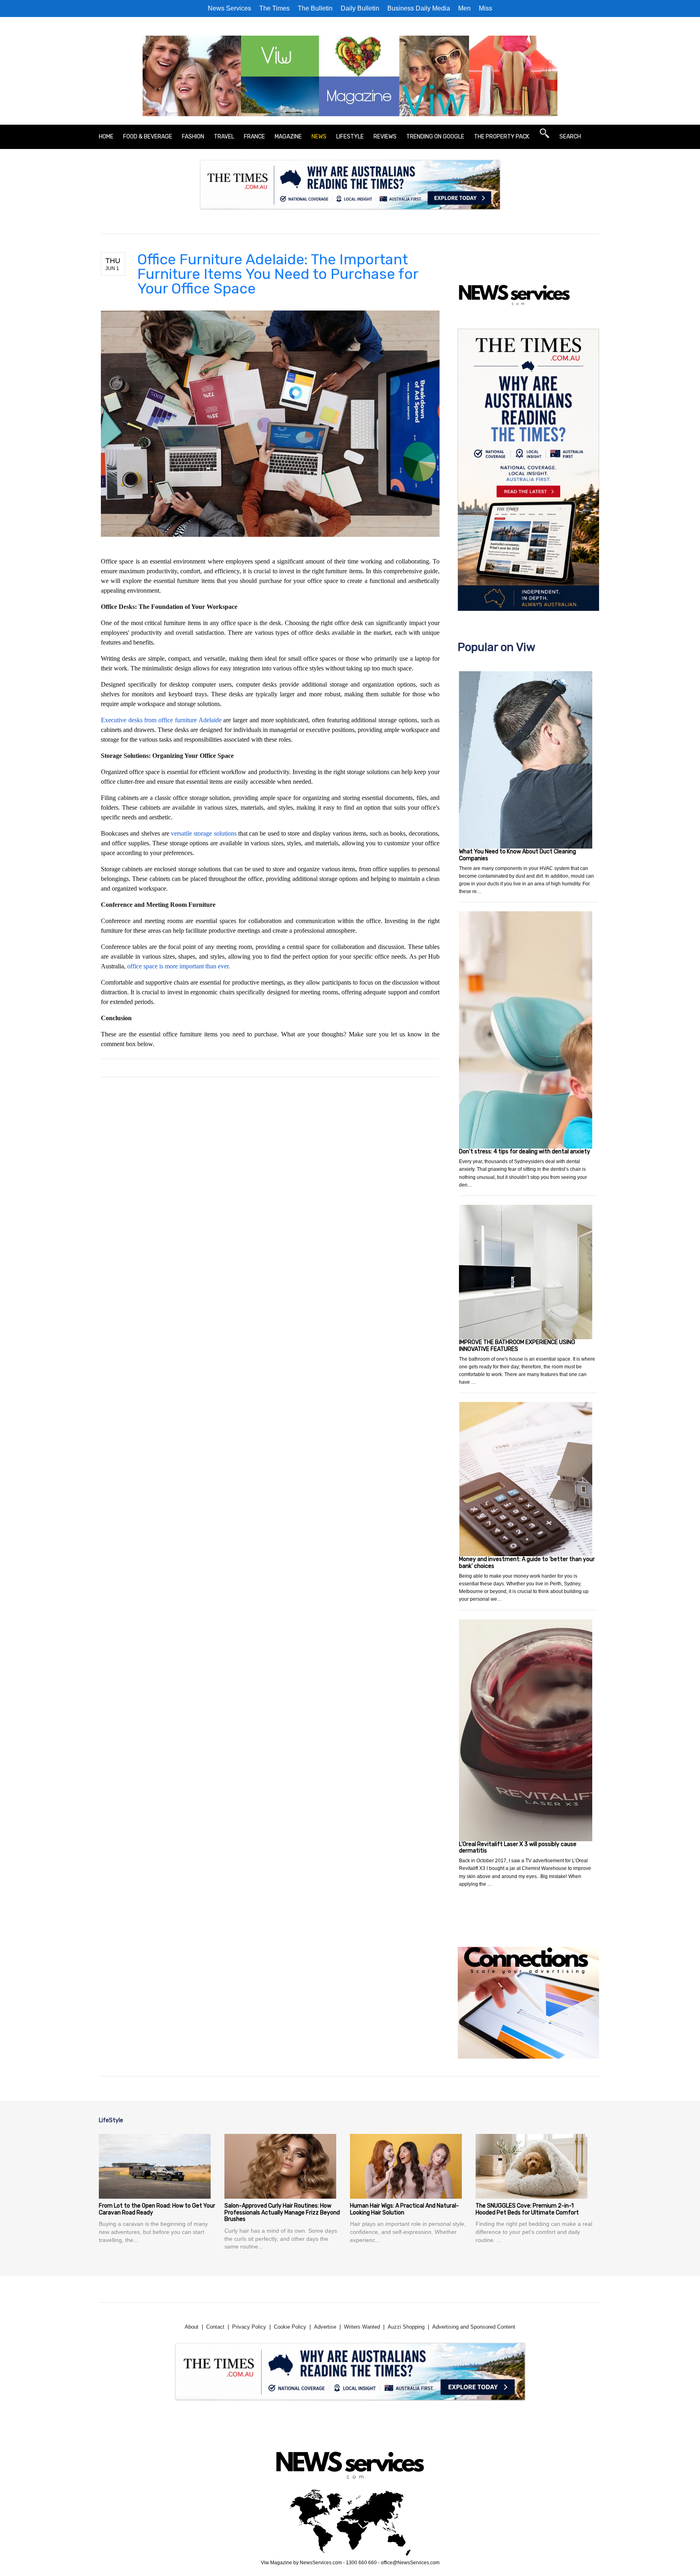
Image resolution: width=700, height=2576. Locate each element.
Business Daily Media (419, 8)
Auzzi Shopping (406, 2327)
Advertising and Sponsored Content (474, 2327)
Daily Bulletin (360, 8)
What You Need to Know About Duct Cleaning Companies (518, 855)
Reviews (385, 137)
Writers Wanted (362, 2327)
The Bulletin (315, 8)
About (192, 2327)
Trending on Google (435, 137)
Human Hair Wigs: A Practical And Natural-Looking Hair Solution (404, 2209)
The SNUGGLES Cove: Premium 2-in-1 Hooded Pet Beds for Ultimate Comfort (527, 2209)
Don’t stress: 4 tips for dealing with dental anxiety (525, 1152)
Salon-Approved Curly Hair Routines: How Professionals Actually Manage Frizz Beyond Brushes (282, 2213)
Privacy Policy (249, 2327)
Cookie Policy (290, 2327)
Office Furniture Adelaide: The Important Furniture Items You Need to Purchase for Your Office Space (278, 274)
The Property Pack (502, 137)
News (319, 137)
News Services (229, 8)
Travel (224, 137)
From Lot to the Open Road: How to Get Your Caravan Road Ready (157, 2209)
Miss (486, 8)
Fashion (193, 137)
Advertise (325, 2327)
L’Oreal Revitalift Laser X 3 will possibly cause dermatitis (518, 1848)
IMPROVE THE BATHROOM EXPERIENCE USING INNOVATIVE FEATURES (517, 1346)
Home (106, 137)
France (254, 137)
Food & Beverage (148, 137)
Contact (215, 2327)
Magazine (288, 137)
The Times (274, 8)
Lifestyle (350, 137)
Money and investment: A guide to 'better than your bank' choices (527, 1563)
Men (464, 8)
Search (570, 137)
